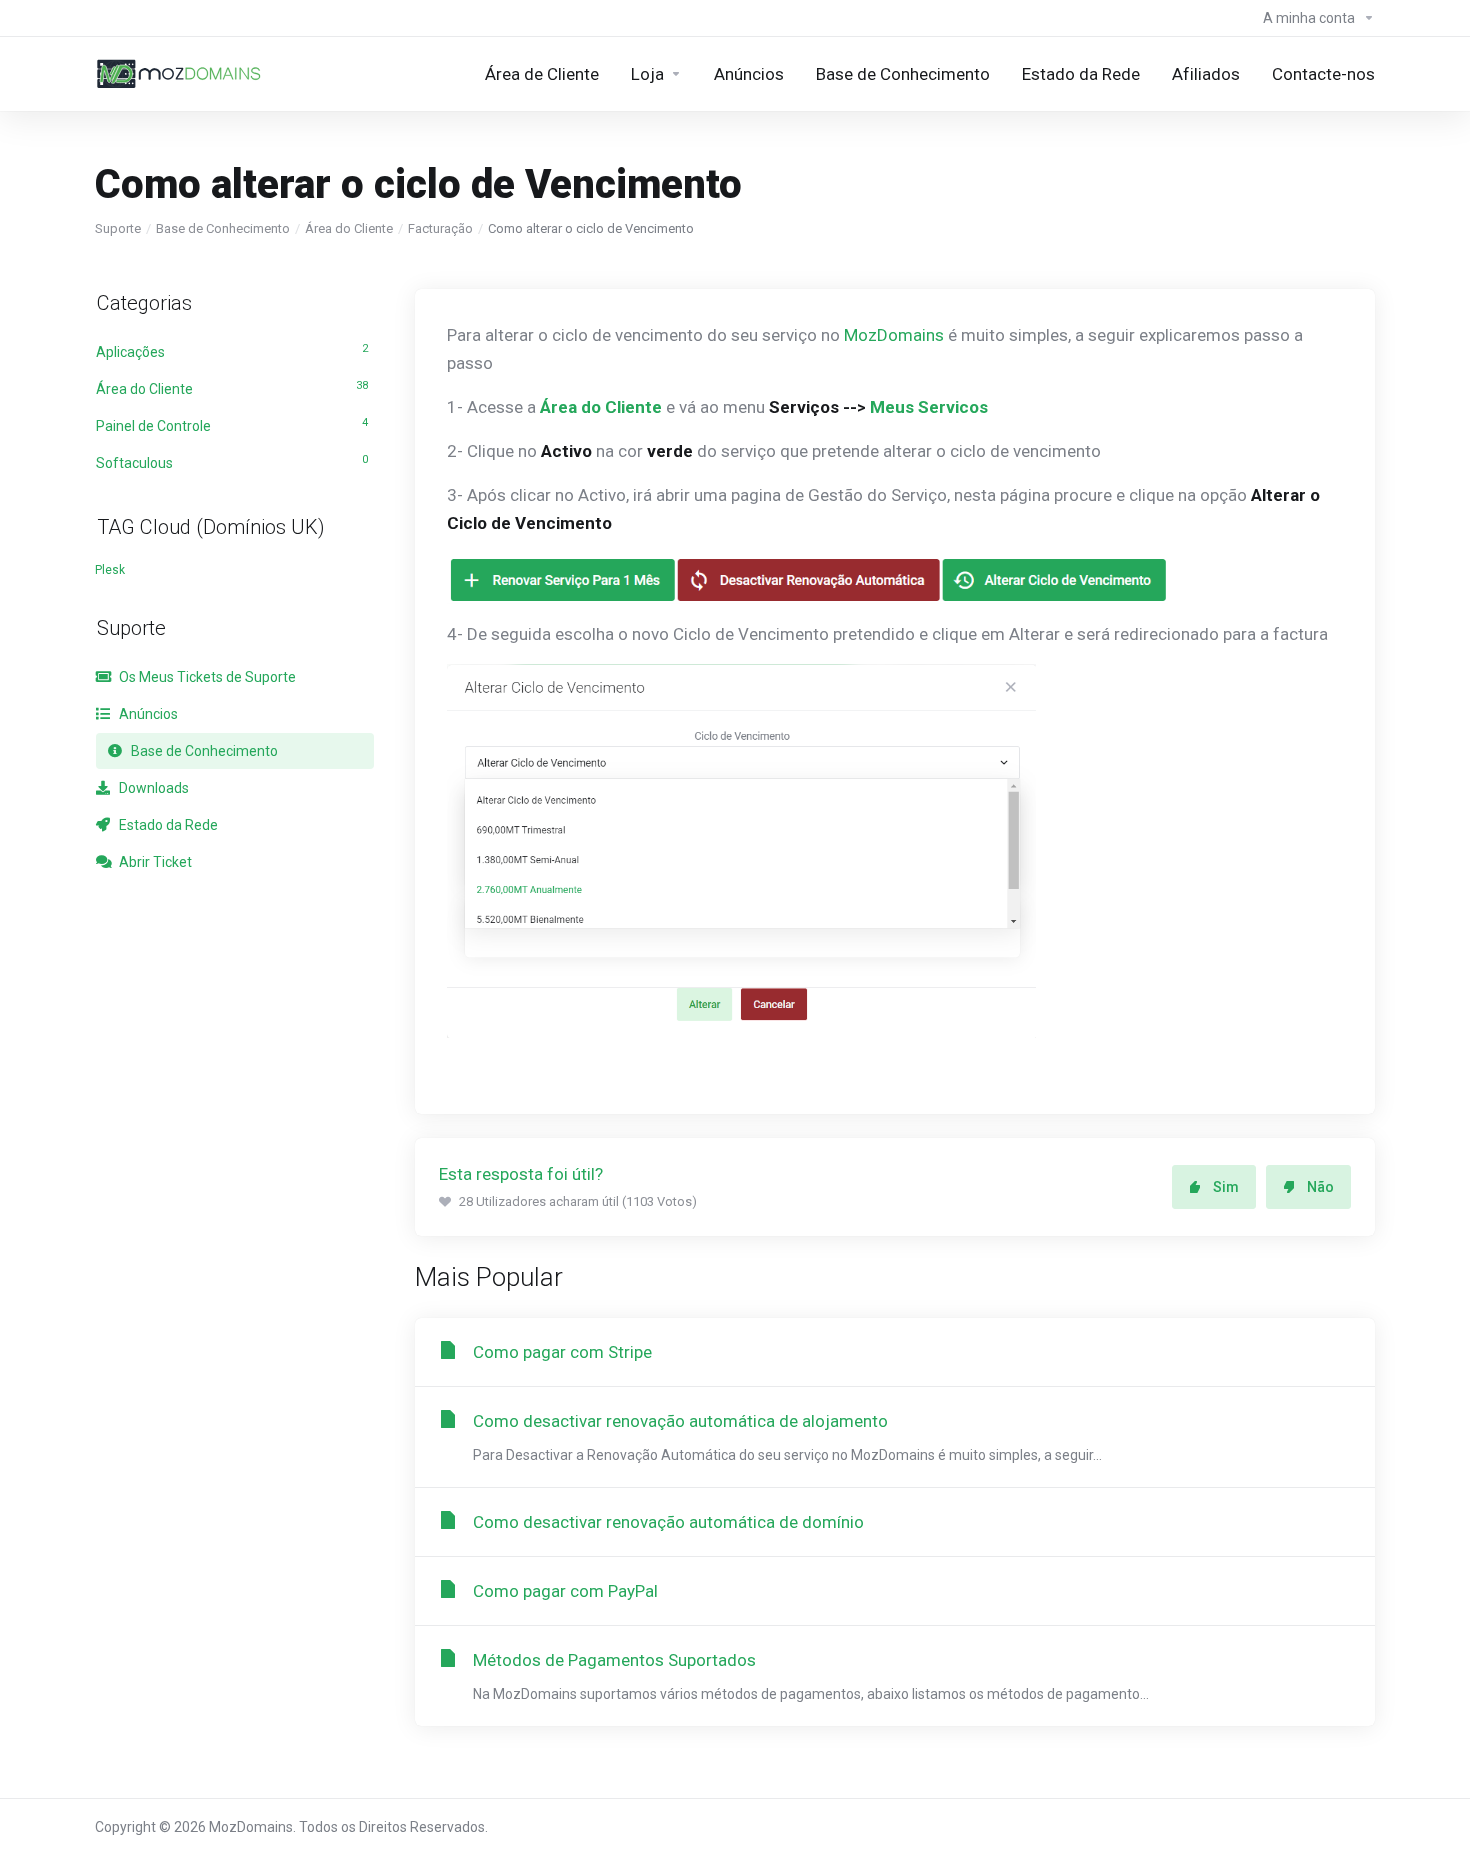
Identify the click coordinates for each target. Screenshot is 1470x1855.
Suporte (118, 228)
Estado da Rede (167, 825)
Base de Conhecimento (223, 228)
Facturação (440, 228)
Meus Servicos (929, 407)
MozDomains (894, 335)
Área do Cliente (349, 228)
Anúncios (147, 714)
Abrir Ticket (154, 862)
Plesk (110, 570)
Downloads (152, 788)
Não (1320, 1187)
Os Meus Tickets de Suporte (206, 677)
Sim (1226, 1187)
